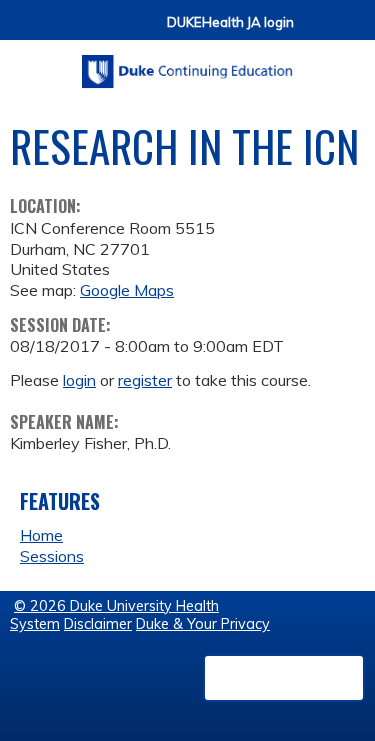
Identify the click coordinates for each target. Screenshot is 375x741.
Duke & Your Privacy (203, 624)
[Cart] (317, 31)
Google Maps (127, 290)
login (79, 380)
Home (41, 535)
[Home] (187, 64)
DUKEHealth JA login (230, 22)
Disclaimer (98, 624)
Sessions (52, 556)
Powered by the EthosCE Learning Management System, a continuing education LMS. (284, 678)
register (145, 380)
